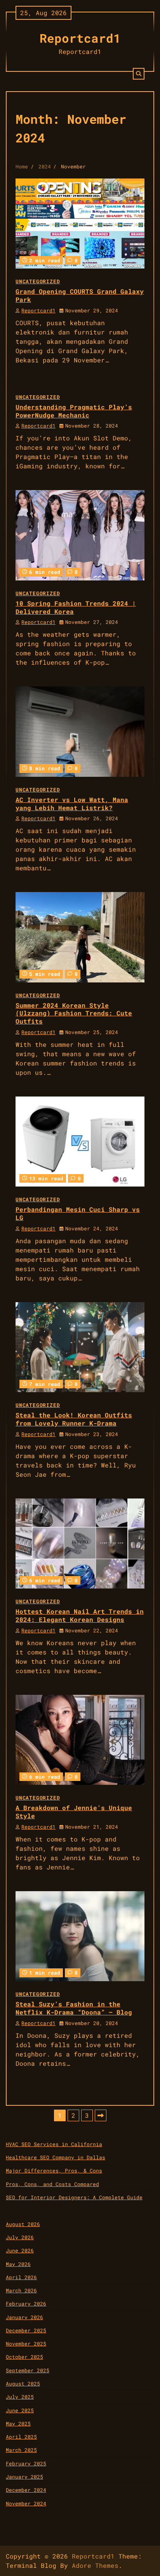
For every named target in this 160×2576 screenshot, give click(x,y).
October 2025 (24, 2357)
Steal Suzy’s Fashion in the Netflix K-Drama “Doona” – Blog (74, 2008)
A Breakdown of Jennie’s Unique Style (74, 1812)
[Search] (139, 74)
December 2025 (26, 2330)
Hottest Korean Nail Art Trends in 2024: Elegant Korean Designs (80, 1615)
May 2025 (18, 2424)
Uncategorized (38, 281)
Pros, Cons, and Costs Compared (52, 2184)
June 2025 (20, 2410)
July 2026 (20, 2237)
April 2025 (21, 2437)
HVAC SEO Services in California (54, 2144)
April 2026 (21, 2277)
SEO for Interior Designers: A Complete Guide (74, 2197)
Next (101, 2115)
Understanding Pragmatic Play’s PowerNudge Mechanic (74, 411)
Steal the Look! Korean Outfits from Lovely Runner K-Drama (74, 1419)
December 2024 (26, 2490)
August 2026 (23, 2224)
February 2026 (26, 2304)
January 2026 (24, 2317)
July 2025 (20, 2397)
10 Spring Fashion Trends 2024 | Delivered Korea (76, 607)
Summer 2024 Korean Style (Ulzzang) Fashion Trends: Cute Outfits (74, 1013)
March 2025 (21, 2450)
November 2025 (26, 2344)
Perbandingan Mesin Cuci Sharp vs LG (78, 1213)
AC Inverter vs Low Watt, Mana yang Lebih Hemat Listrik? (72, 804)
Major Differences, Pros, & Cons (54, 2171)
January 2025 (24, 2477)
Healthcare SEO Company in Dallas (56, 2157)
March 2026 (21, 2290)
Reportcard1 (80, 38)
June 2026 (20, 2250)
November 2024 (26, 2503)
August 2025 (23, 2384)
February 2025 (26, 2463)
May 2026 (18, 2264)
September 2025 (28, 2370)
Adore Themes (95, 2565)
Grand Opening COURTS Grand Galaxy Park (80, 295)
